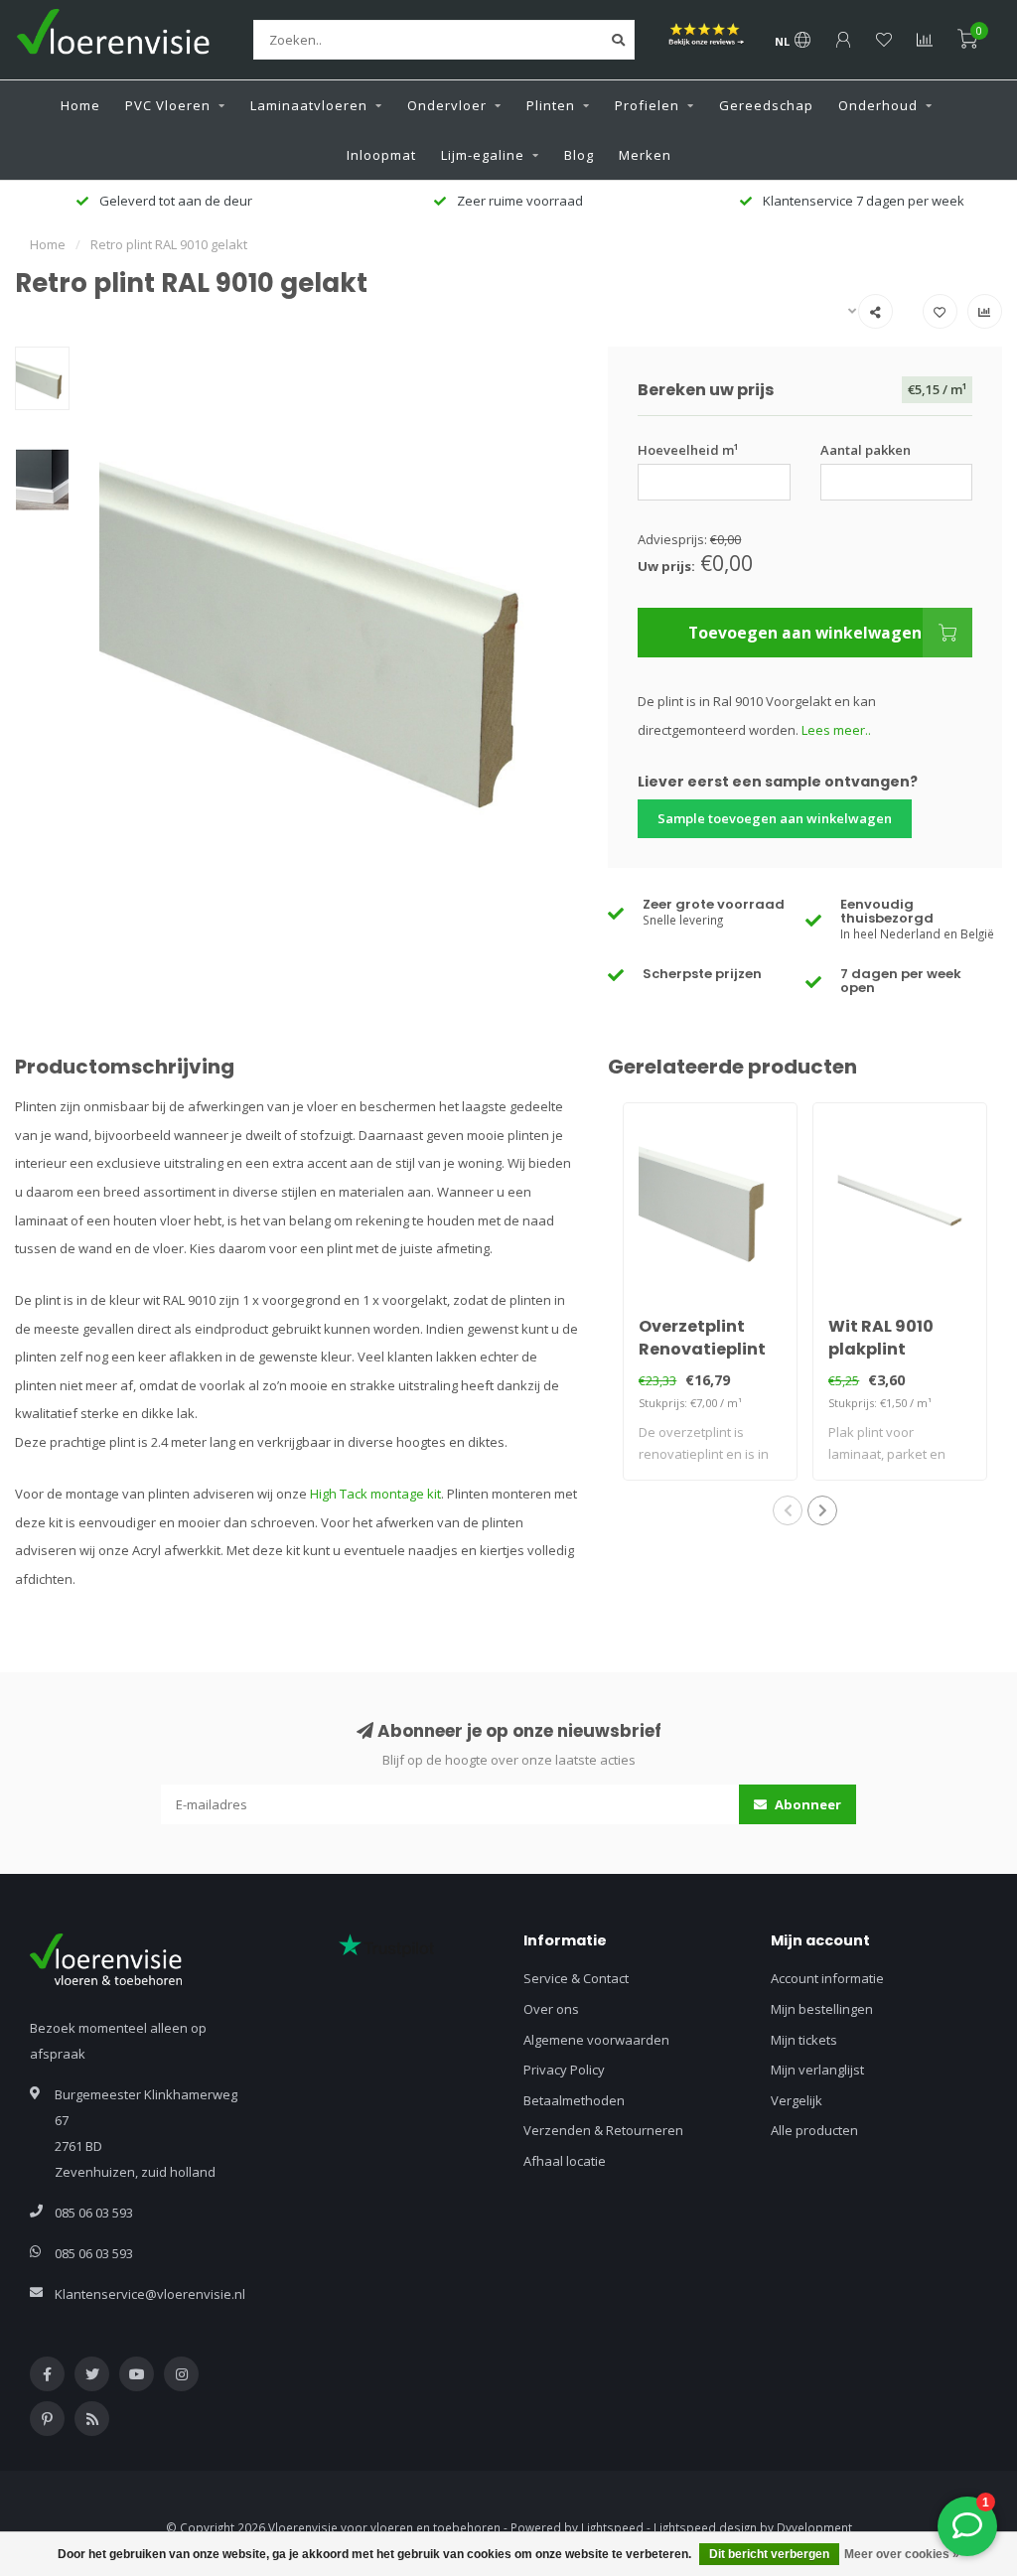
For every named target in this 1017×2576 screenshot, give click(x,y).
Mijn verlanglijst (817, 2070)
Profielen (647, 105)
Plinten (551, 105)
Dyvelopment (814, 2527)
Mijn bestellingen (822, 2009)
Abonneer (806, 1804)
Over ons (551, 2009)
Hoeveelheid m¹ (688, 450)
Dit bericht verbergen (769, 2554)
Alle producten (814, 2130)
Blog (579, 155)
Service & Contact (576, 1978)
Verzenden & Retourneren (603, 2130)
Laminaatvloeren (309, 105)
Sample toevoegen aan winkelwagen (775, 818)
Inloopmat (381, 155)
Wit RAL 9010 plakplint (881, 1338)
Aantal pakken (866, 450)
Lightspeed (612, 2527)
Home (80, 105)
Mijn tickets (804, 2040)
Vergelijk (797, 2100)
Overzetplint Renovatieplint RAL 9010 (702, 1349)
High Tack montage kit (375, 1494)
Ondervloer (447, 105)
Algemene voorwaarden (596, 2040)
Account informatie (827, 1978)
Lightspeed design (705, 2527)
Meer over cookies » (902, 2554)
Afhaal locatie (565, 2161)
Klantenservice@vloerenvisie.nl (150, 2294)
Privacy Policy (564, 2070)
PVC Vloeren (168, 105)
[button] (788, 1510)
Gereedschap (766, 105)
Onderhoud (878, 105)
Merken (645, 155)
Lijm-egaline (483, 155)
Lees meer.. (836, 730)
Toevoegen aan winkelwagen (805, 633)
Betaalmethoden (574, 2100)
